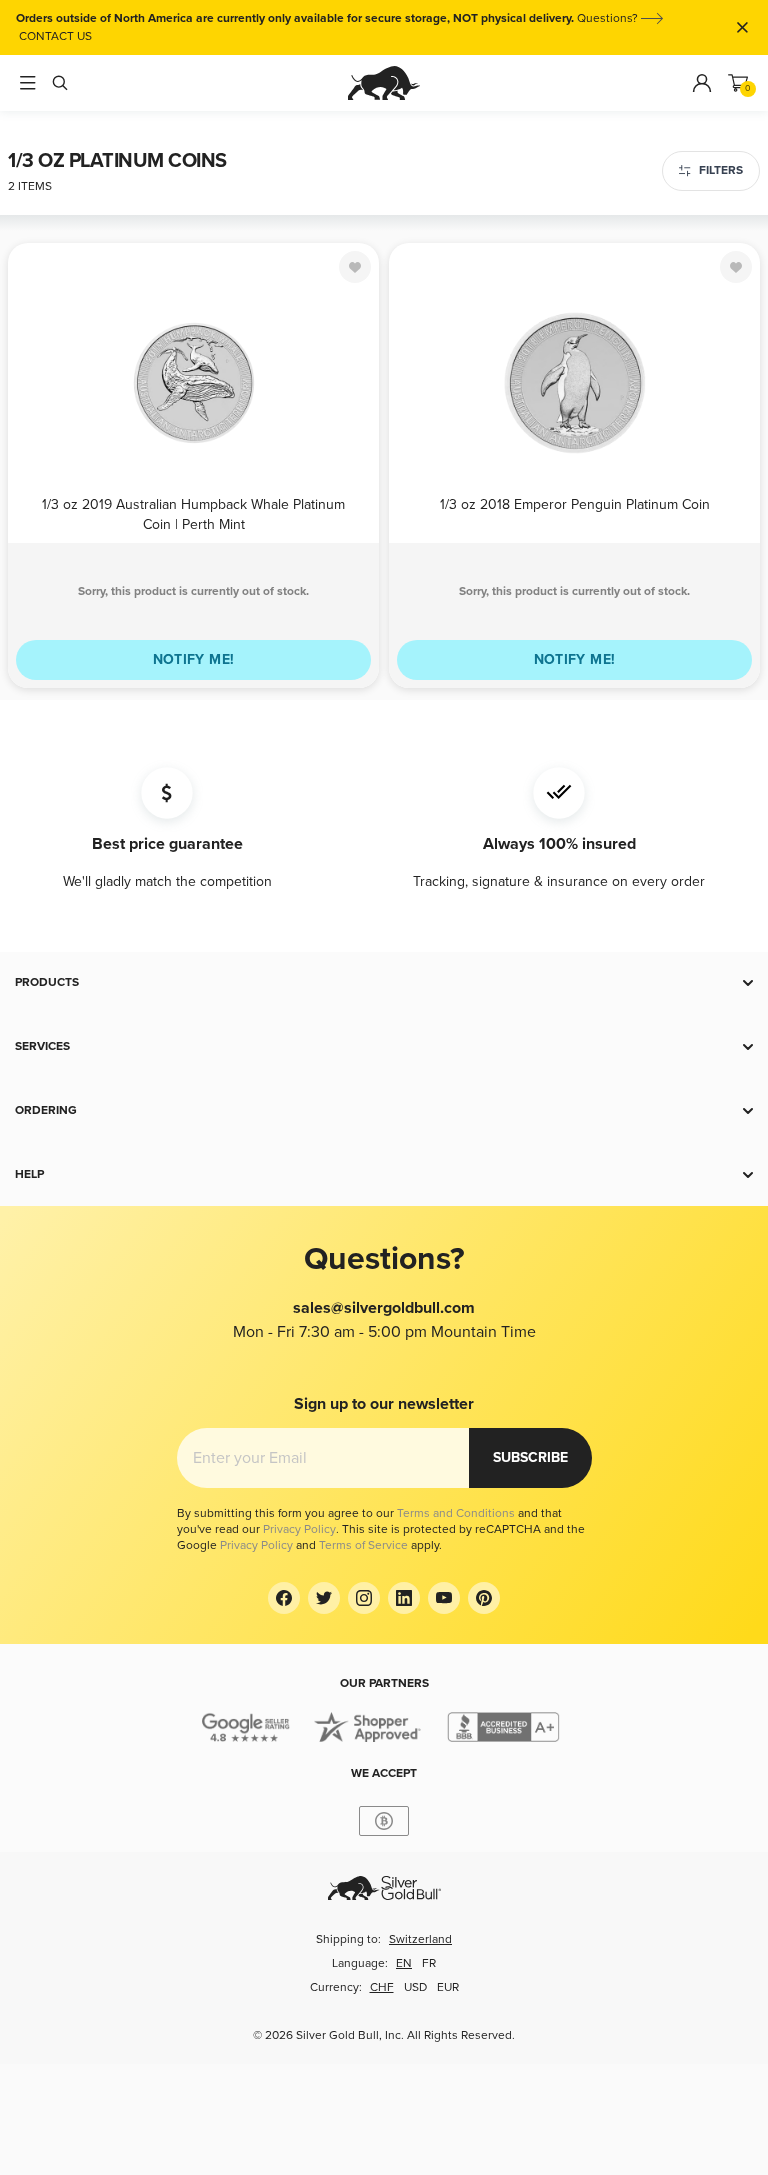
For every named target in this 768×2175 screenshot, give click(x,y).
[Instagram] (364, 1598)
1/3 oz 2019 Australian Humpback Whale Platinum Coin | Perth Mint (193, 513)
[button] (384, 983)
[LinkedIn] (404, 1598)
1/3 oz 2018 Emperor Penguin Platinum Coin (575, 504)
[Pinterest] (484, 1598)
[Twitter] (324, 1598)
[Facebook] (284, 1598)
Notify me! (194, 659)
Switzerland (420, 1939)
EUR (448, 1987)
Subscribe (530, 1457)
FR (429, 1963)
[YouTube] (444, 1598)
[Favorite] (355, 267)
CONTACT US (55, 36)
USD (415, 1987)
